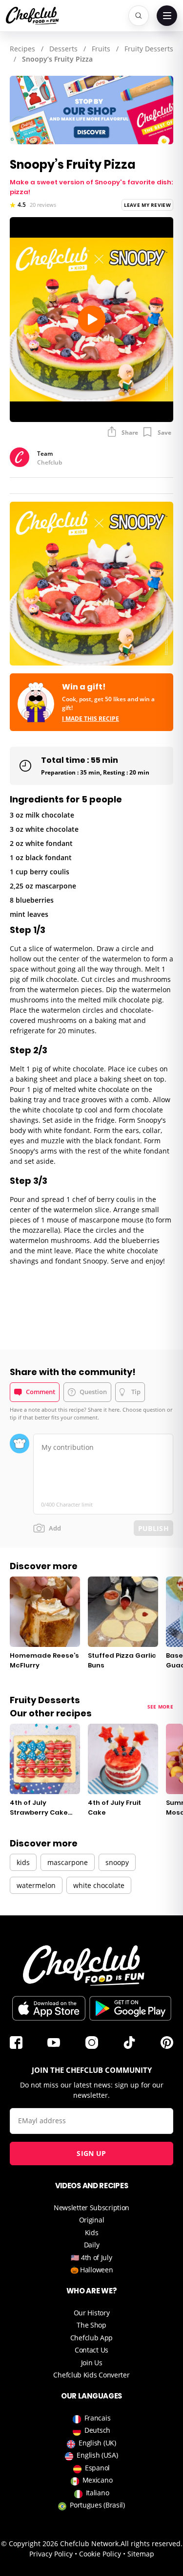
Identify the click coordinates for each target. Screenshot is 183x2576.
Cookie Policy (100, 2554)
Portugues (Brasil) (97, 2505)
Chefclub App (91, 2338)
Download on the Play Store (130, 2008)
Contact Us (91, 2350)
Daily (92, 2245)
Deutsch (97, 2430)
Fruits (101, 49)
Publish (153, 1528)
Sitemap (141, 2554)
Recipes (22, 49)
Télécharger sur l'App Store (49, 2008)
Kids (92, 2232)
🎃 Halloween (92, 2270)
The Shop (91, 2325)
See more (160, 1707)
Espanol (97, 2468)
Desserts (63, 49)
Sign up (91, 2153)
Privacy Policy (51, 2554)
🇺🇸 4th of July (91, 2257)
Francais (98, 2418)
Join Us (92, 2363)
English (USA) (97, 2455)
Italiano (98, 2493)
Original (92, 2220)
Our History (92, 2313)
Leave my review (148, 205)
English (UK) (97, 2443)
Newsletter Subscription (91, 2208)
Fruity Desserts (149, 49)
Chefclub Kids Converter (91, 2375)
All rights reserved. (152, 2543)
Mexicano (98, 2480)
